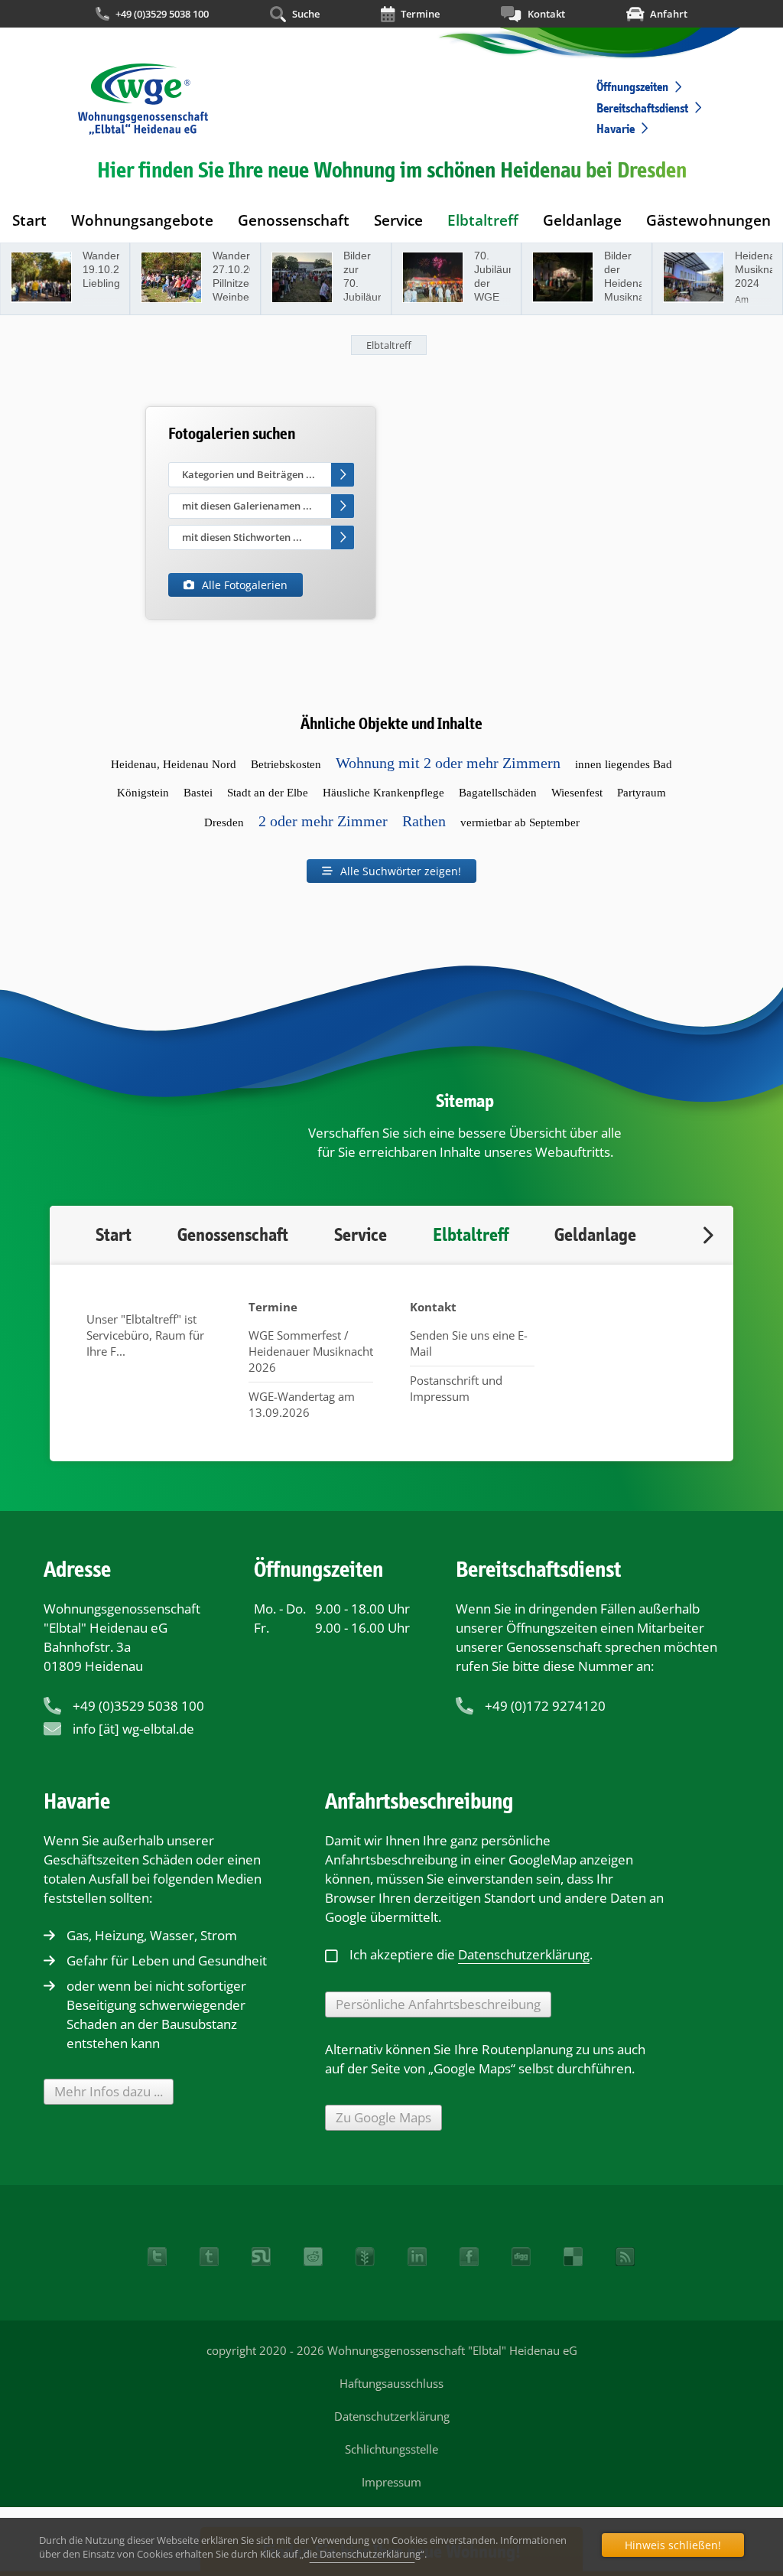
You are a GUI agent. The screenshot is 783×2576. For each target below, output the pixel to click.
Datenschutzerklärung (392, 2416)
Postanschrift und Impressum (456, 1388)
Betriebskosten (286, 764)
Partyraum (642, 793)
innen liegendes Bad (624, 764)
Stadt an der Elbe (268, 793)
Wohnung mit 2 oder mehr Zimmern (448, 763)
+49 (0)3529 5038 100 (162, 14)
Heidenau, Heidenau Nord (174, 764)
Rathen (424, 821)
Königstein (143, 793)
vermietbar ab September (520, 822)
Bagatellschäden (498, 793)
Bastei (198, 793)
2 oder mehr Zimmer (323, 821)
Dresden (224, 822)
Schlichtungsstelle (391, 2449)
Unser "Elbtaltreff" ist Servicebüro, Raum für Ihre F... (145, 1335)
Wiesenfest (577, 793)
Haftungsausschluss (391, 2383)
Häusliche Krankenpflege (383, 793)
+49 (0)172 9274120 (545, 1706)
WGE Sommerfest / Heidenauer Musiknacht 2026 (311, 1351)
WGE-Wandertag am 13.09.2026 (302, 1404)
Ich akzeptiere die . (471, 1954)
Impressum (391, 2482)
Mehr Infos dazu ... (109, 2091)
